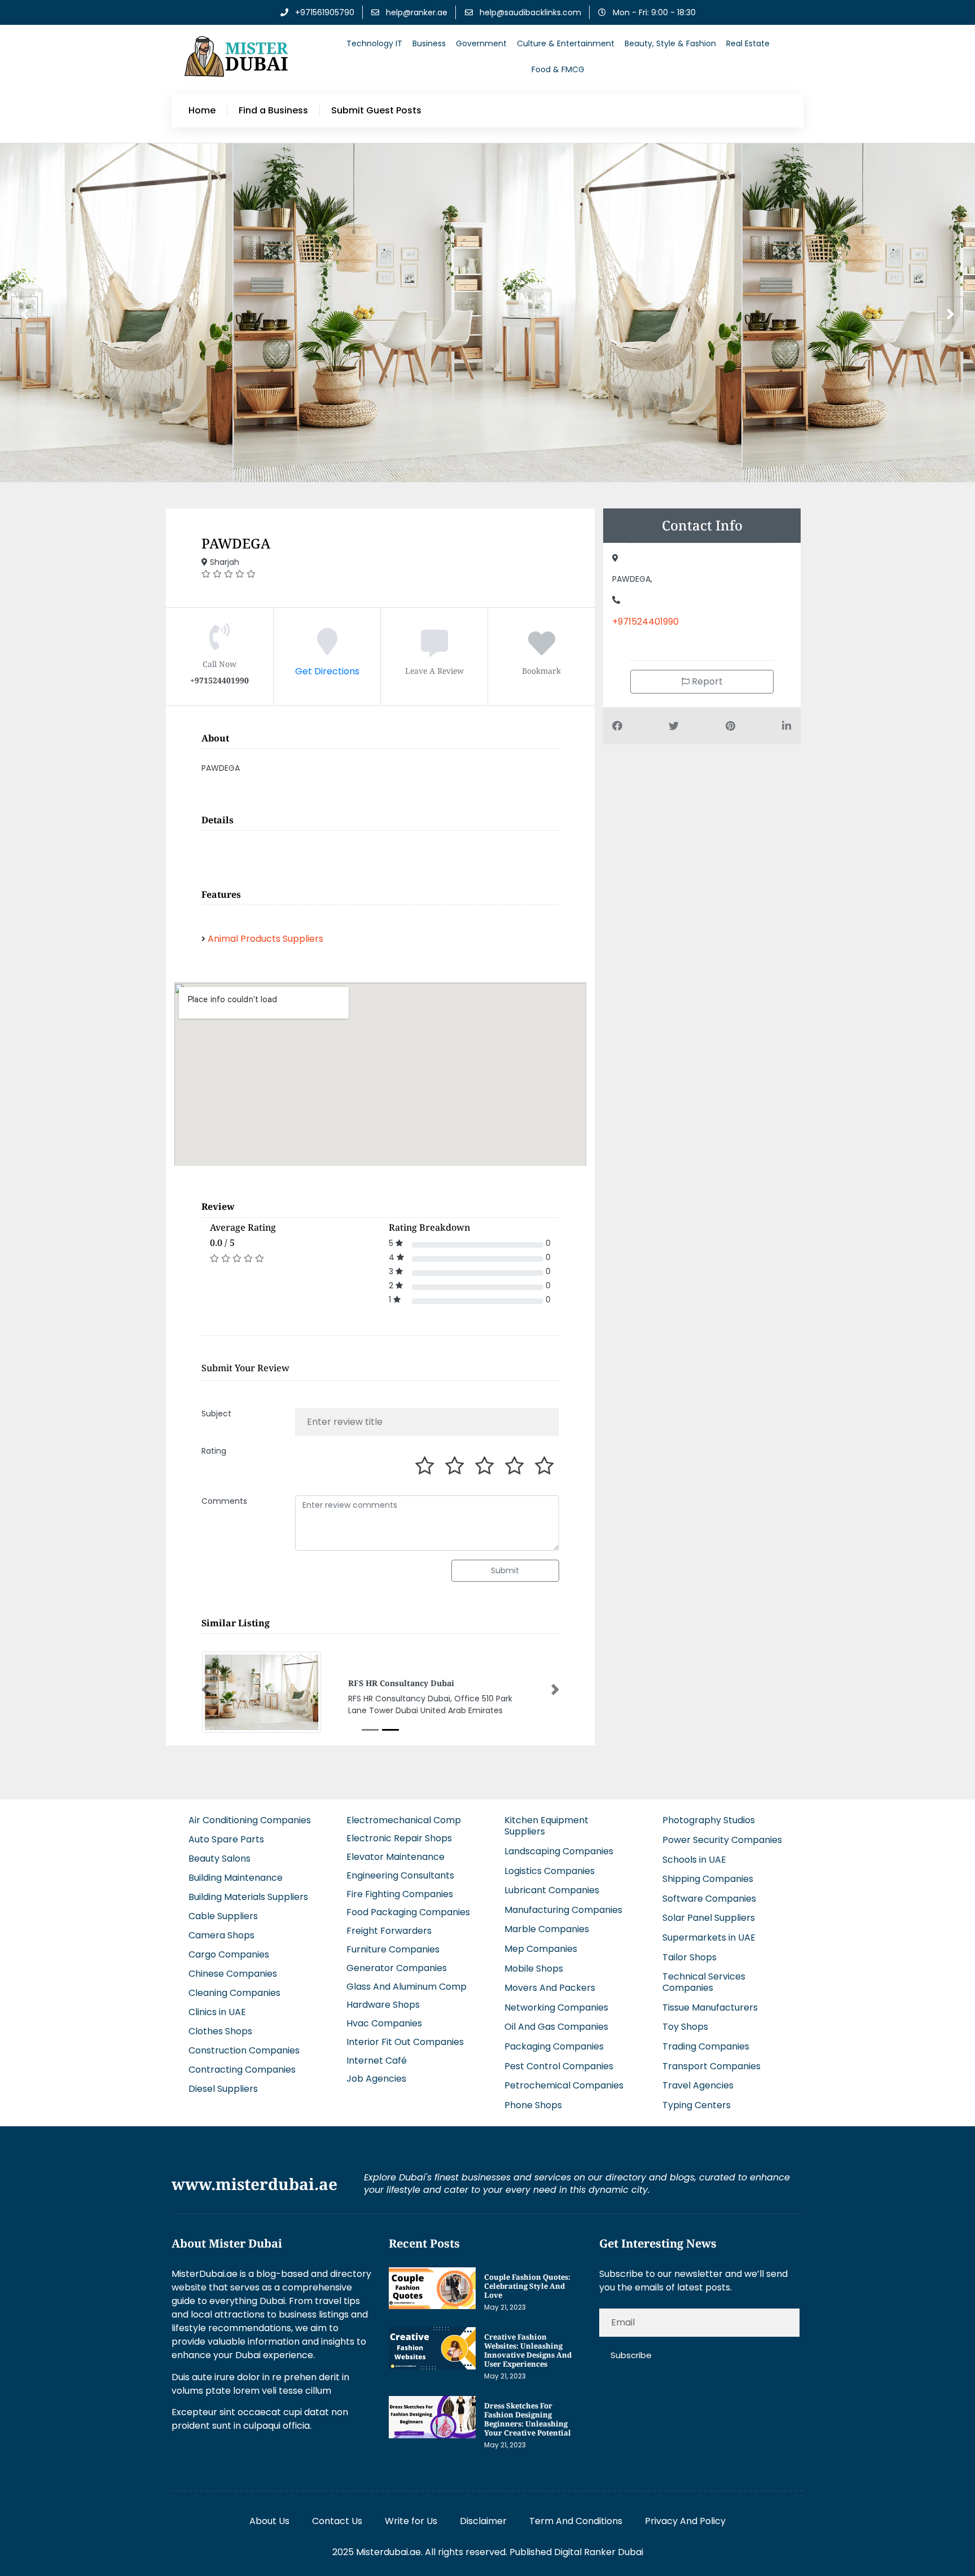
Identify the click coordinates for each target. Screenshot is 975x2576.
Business (429, 43)
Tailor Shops (689, 1958)
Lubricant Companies (552, 1891)
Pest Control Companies (559, 2067)
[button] (205, 1690)
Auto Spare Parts (226, 1840)
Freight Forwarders (389, 1932)
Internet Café (377, 2061)
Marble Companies (547, 1930)
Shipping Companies (708, 1880)
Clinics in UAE (217, 2013)
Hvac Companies (384, 2024)
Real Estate (748, 43)
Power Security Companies (722, 1841)
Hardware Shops (383, 2006)
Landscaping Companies (559, 1852)
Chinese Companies (233, 1975)
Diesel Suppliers (223, 2090)
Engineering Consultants (400, 1877)
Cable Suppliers (223, 1917)
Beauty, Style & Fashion (670, 43)
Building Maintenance (236, 1879)
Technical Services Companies (704, 1983)
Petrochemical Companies (564, 2086)
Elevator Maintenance (396, 1858)
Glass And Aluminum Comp (407, 1987)
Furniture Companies (393, 1950)
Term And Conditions (576, 2522)
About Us (269, 2522)
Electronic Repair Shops (399, 1839)
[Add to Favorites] (542, 650)
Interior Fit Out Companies (405, 2043)
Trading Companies (706, 2048)
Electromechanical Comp (404, 1821)
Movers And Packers (550, 1989)
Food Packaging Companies (408, 1913)
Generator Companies (397, 1969)
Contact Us (337, 2522)
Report (706, 681)
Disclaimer (483, 2522)
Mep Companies (541, 1950)
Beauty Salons (219, 1860)
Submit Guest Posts (376, 111)
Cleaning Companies (234, 1994)
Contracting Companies (242, 2071)
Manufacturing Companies (563, 1911)
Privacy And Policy (685, 2522)
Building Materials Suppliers (248, 1898)
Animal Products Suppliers (265, 939)
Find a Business (273, 111)
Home (202, 111)
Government (481, 43)
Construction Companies (244, 2051)
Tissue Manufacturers (710, 2009)
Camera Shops (221, 1936)
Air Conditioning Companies (250, 1821)
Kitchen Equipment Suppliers (546, 1827)
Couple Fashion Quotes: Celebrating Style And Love (527, 2287)
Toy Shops (685, 2028)
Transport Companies (712, 2067)
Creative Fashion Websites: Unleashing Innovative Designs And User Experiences (528, 2351)
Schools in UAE (694, 1860)
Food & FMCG (558, 69)
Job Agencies (376, 2080)
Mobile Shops (534, 1969)
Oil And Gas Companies (556, 2028)
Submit (505, 1570)
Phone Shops (533, 2106)
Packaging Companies (554, 2048)
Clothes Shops (220, 2032)
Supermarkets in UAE (709, 1939)
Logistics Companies (550, 1871)
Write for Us (411, 2522)
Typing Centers (697, 2106)
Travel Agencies (698, 2086)
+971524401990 (645, 622)
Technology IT (374, 43)
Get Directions (327, 671)
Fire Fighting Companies (400, 1895)
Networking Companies (556, 2009)
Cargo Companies (229, 1956)
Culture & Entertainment (566, 43)
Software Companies (709, 1900)
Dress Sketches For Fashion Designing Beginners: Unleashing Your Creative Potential (528, 2420)
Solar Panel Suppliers (709, 1919)
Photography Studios (709, 1821)
